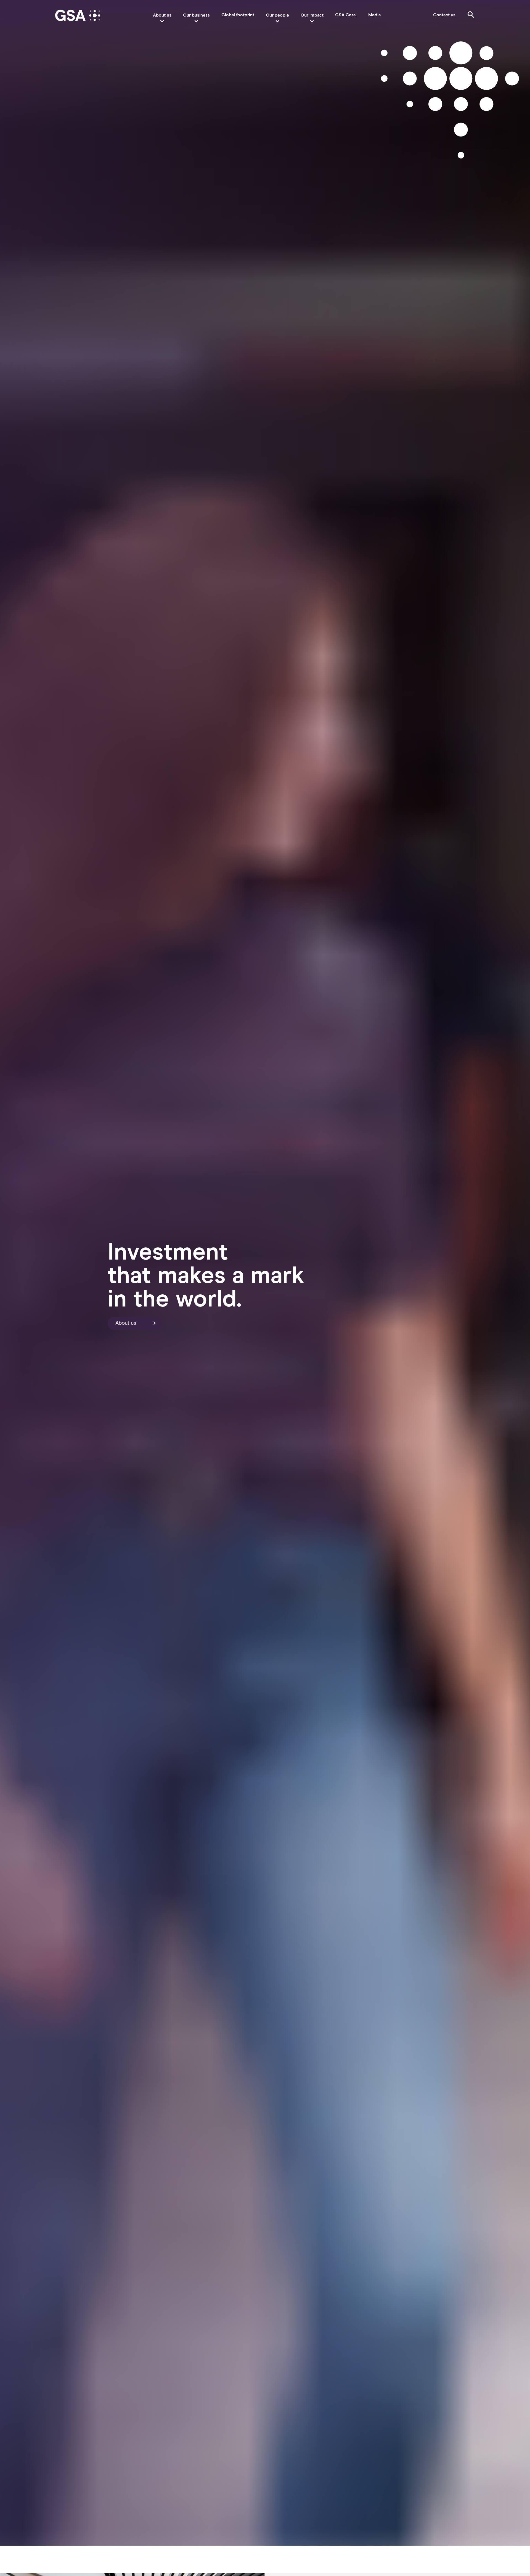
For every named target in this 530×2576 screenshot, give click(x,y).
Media (374, 15)
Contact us (444, 15)
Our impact (312, 15)
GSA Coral (346, 15)
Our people (277, 15)
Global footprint (238, 15)
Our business (196, 15)
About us (162, 15)
